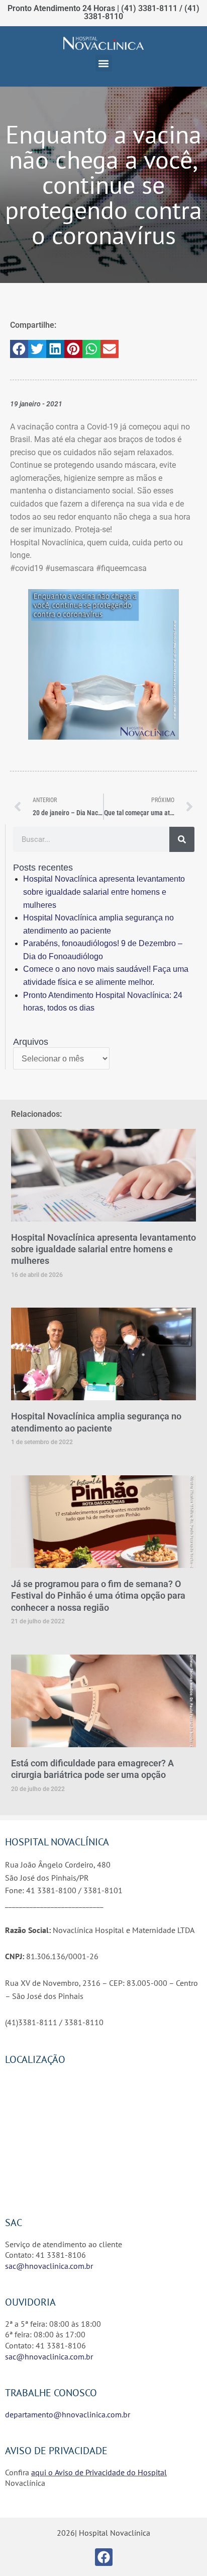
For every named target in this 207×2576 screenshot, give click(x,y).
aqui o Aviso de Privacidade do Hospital (99, 2472)
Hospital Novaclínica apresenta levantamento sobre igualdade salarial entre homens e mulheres (104, 892)
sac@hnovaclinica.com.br (49, 2266)
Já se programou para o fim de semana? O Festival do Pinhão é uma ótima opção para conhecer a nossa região (98, 1596)
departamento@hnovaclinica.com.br (68, 2414)
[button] (104, 63)
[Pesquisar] (182, 839)
